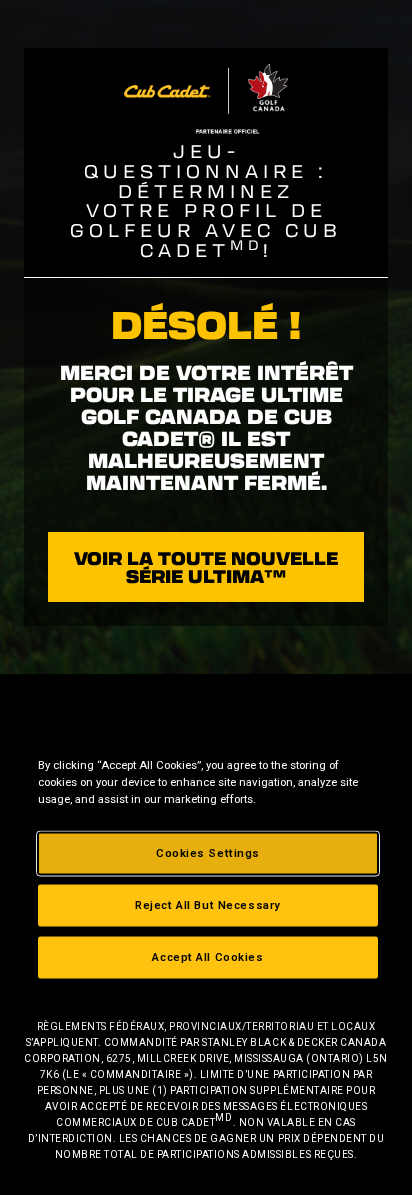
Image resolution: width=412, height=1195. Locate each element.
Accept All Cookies (207, 957)
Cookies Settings (208, 853)
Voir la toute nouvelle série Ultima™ (206, 566)
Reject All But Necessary (208, 905)
